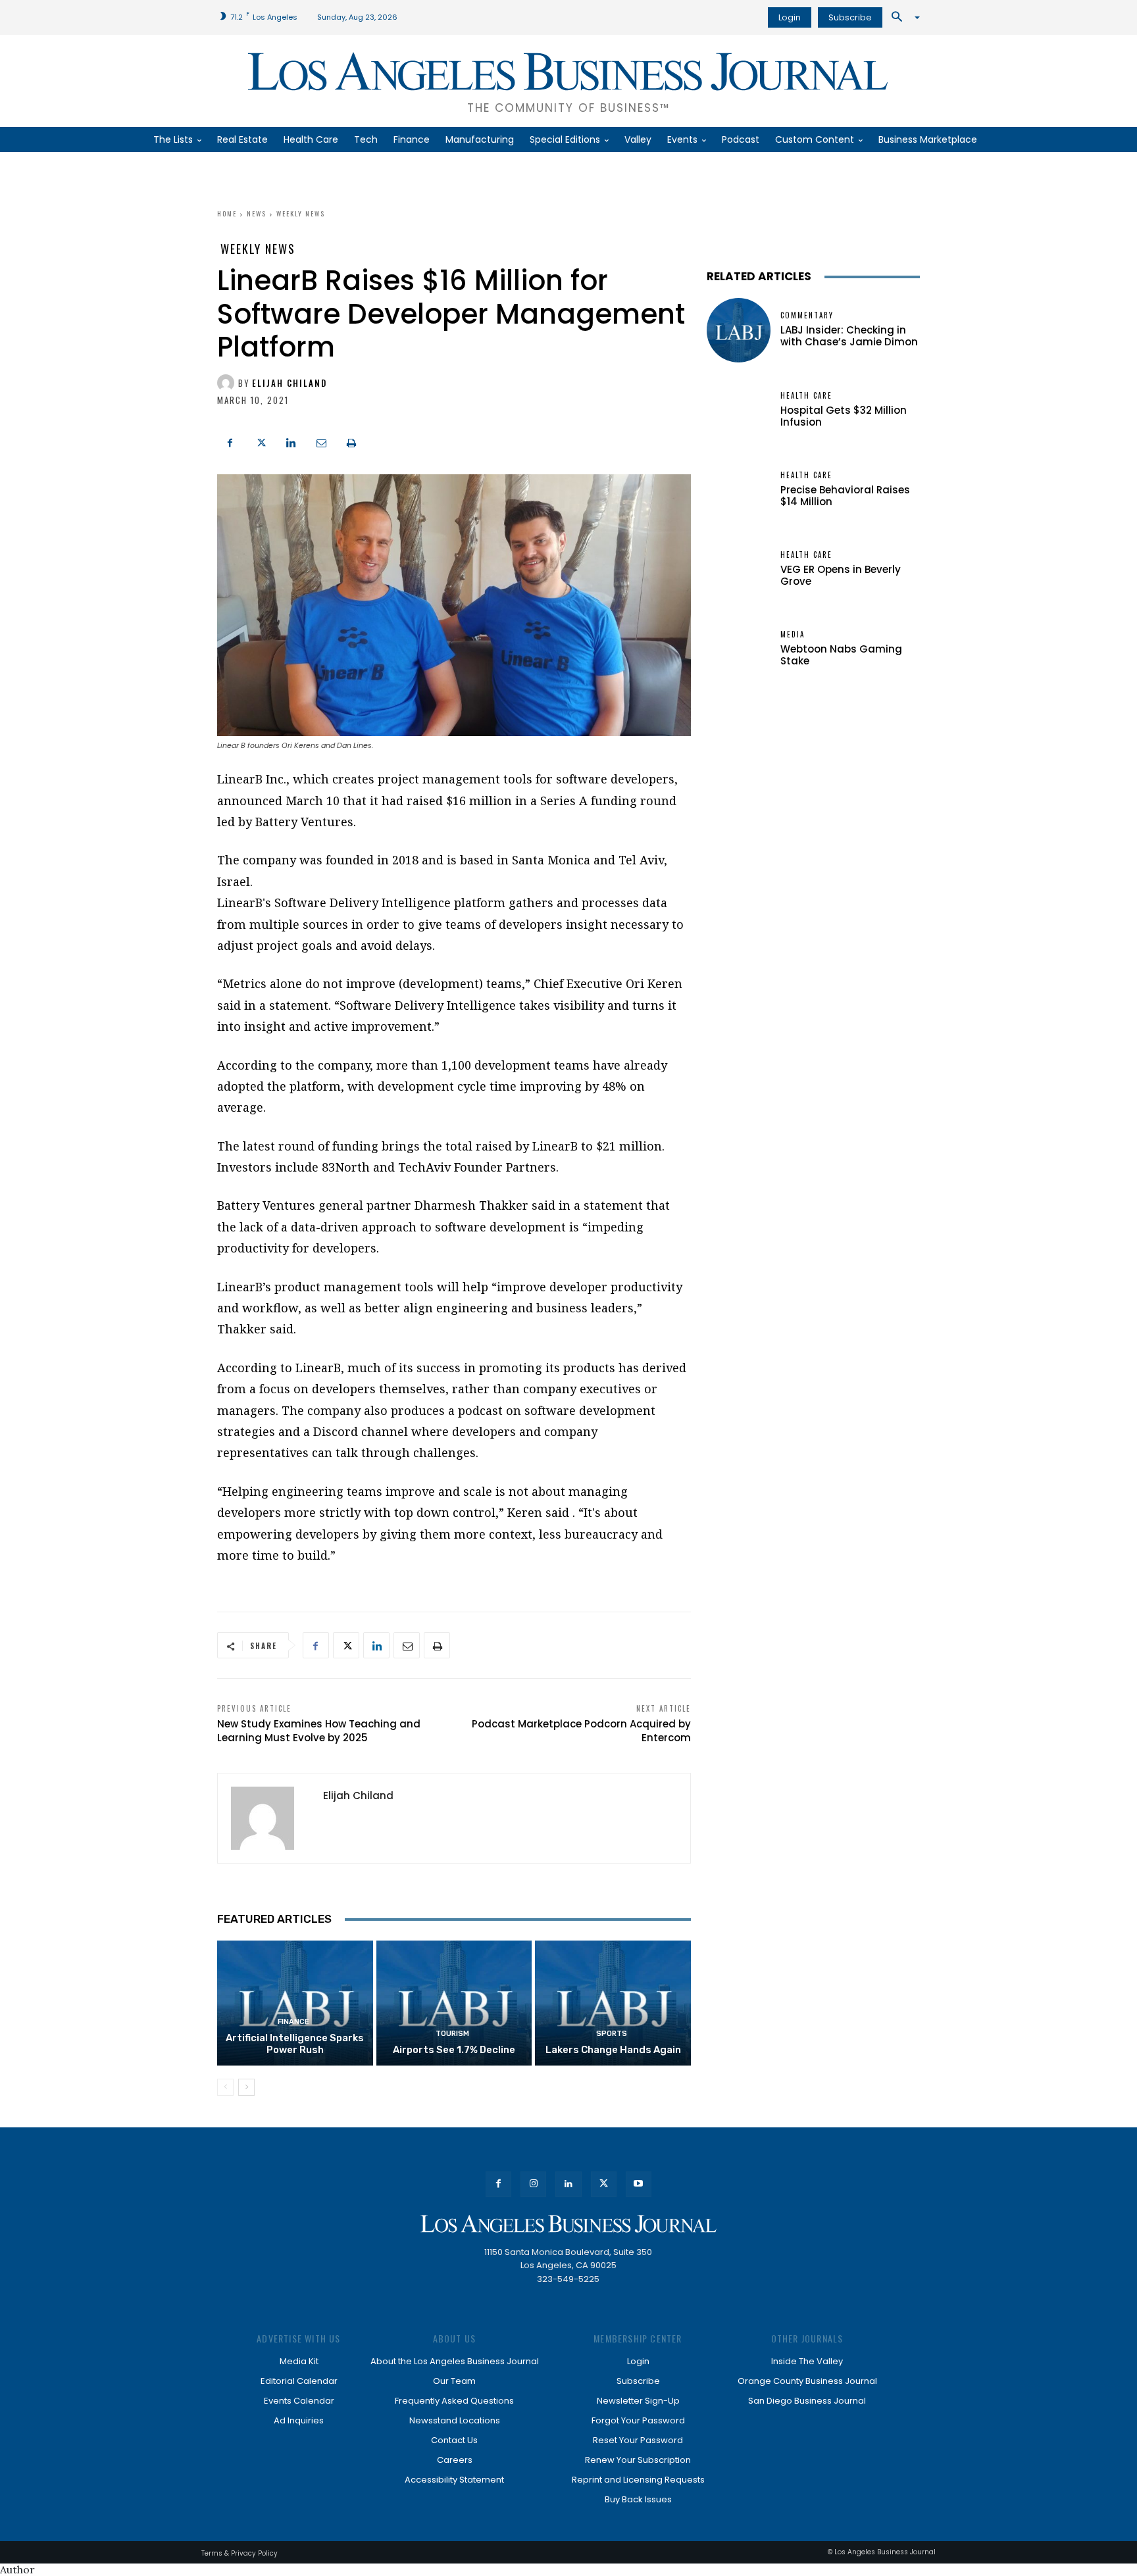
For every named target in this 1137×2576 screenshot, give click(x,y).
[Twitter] (261, 441)
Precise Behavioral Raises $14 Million (845, 496)
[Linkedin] (291, 441)
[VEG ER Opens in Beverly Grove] (739, 569)
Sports (612, 2034)
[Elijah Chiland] (228, 383)
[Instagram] (533, 2184)
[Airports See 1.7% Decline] (454, 2003)
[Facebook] (230, 441)
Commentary (807, 315)
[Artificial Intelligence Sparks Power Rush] (295, 2003)
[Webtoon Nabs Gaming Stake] (739, 649)
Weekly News (301, 213)
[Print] (351, 441)
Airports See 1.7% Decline (454, 2050)
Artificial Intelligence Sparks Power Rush (295, 2044)
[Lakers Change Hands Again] (613, 2003)
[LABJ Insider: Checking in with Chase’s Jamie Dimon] (739, 330)
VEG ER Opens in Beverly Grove (841, 575)
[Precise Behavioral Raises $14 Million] (739, 490)
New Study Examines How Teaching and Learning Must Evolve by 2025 (319, 1731)
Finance (293, 2022)
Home (227, 213)
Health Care (806, 396)
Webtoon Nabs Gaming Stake (841, 655)
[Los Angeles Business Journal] (568, 2224)
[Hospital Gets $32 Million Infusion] (739, 410)
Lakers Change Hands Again (613, 2050)
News (257, 213)
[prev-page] (225, 2087)
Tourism (452, 2034)
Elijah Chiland (290, 383)
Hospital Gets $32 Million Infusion (844, 416)
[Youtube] (639, 2184)
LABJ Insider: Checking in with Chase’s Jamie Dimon (849, 336)
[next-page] (246, 2087)
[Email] (321, 441)
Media (793, 634)
